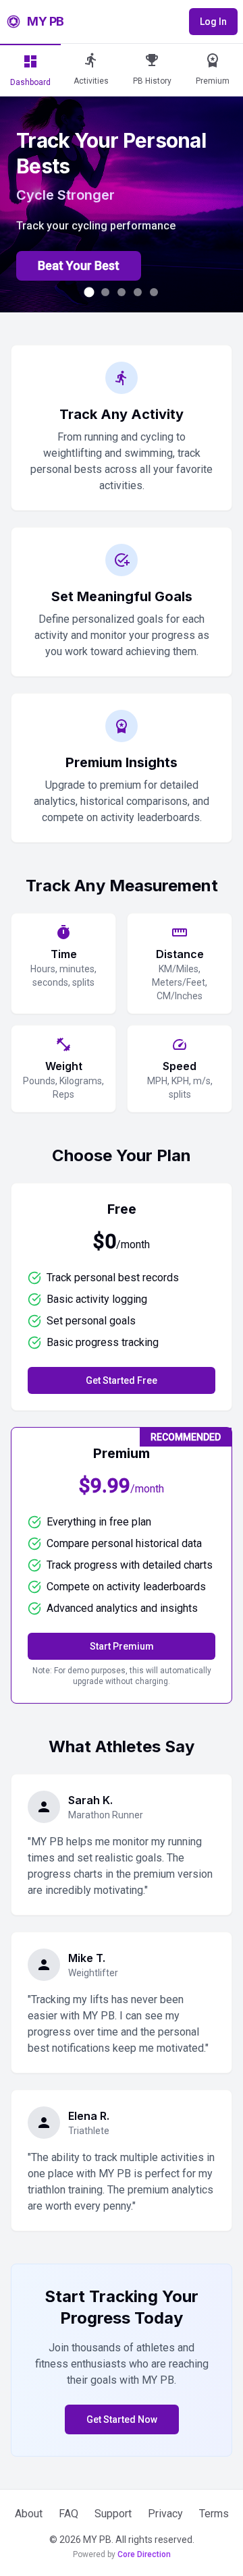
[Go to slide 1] (89, 292)
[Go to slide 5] (154, 292)
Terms (214, 2514)
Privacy (165, 2514)
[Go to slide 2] (106, 292)
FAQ (69, 2514)
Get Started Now (122, 2419)
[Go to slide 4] (138, 292)
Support (113, 2514)
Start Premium (122, 1646)
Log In (213, 22)
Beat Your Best (79, 265)
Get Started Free (122, 1380)
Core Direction (144, 2554)
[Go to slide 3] (122, 292)
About (29, 2514)
